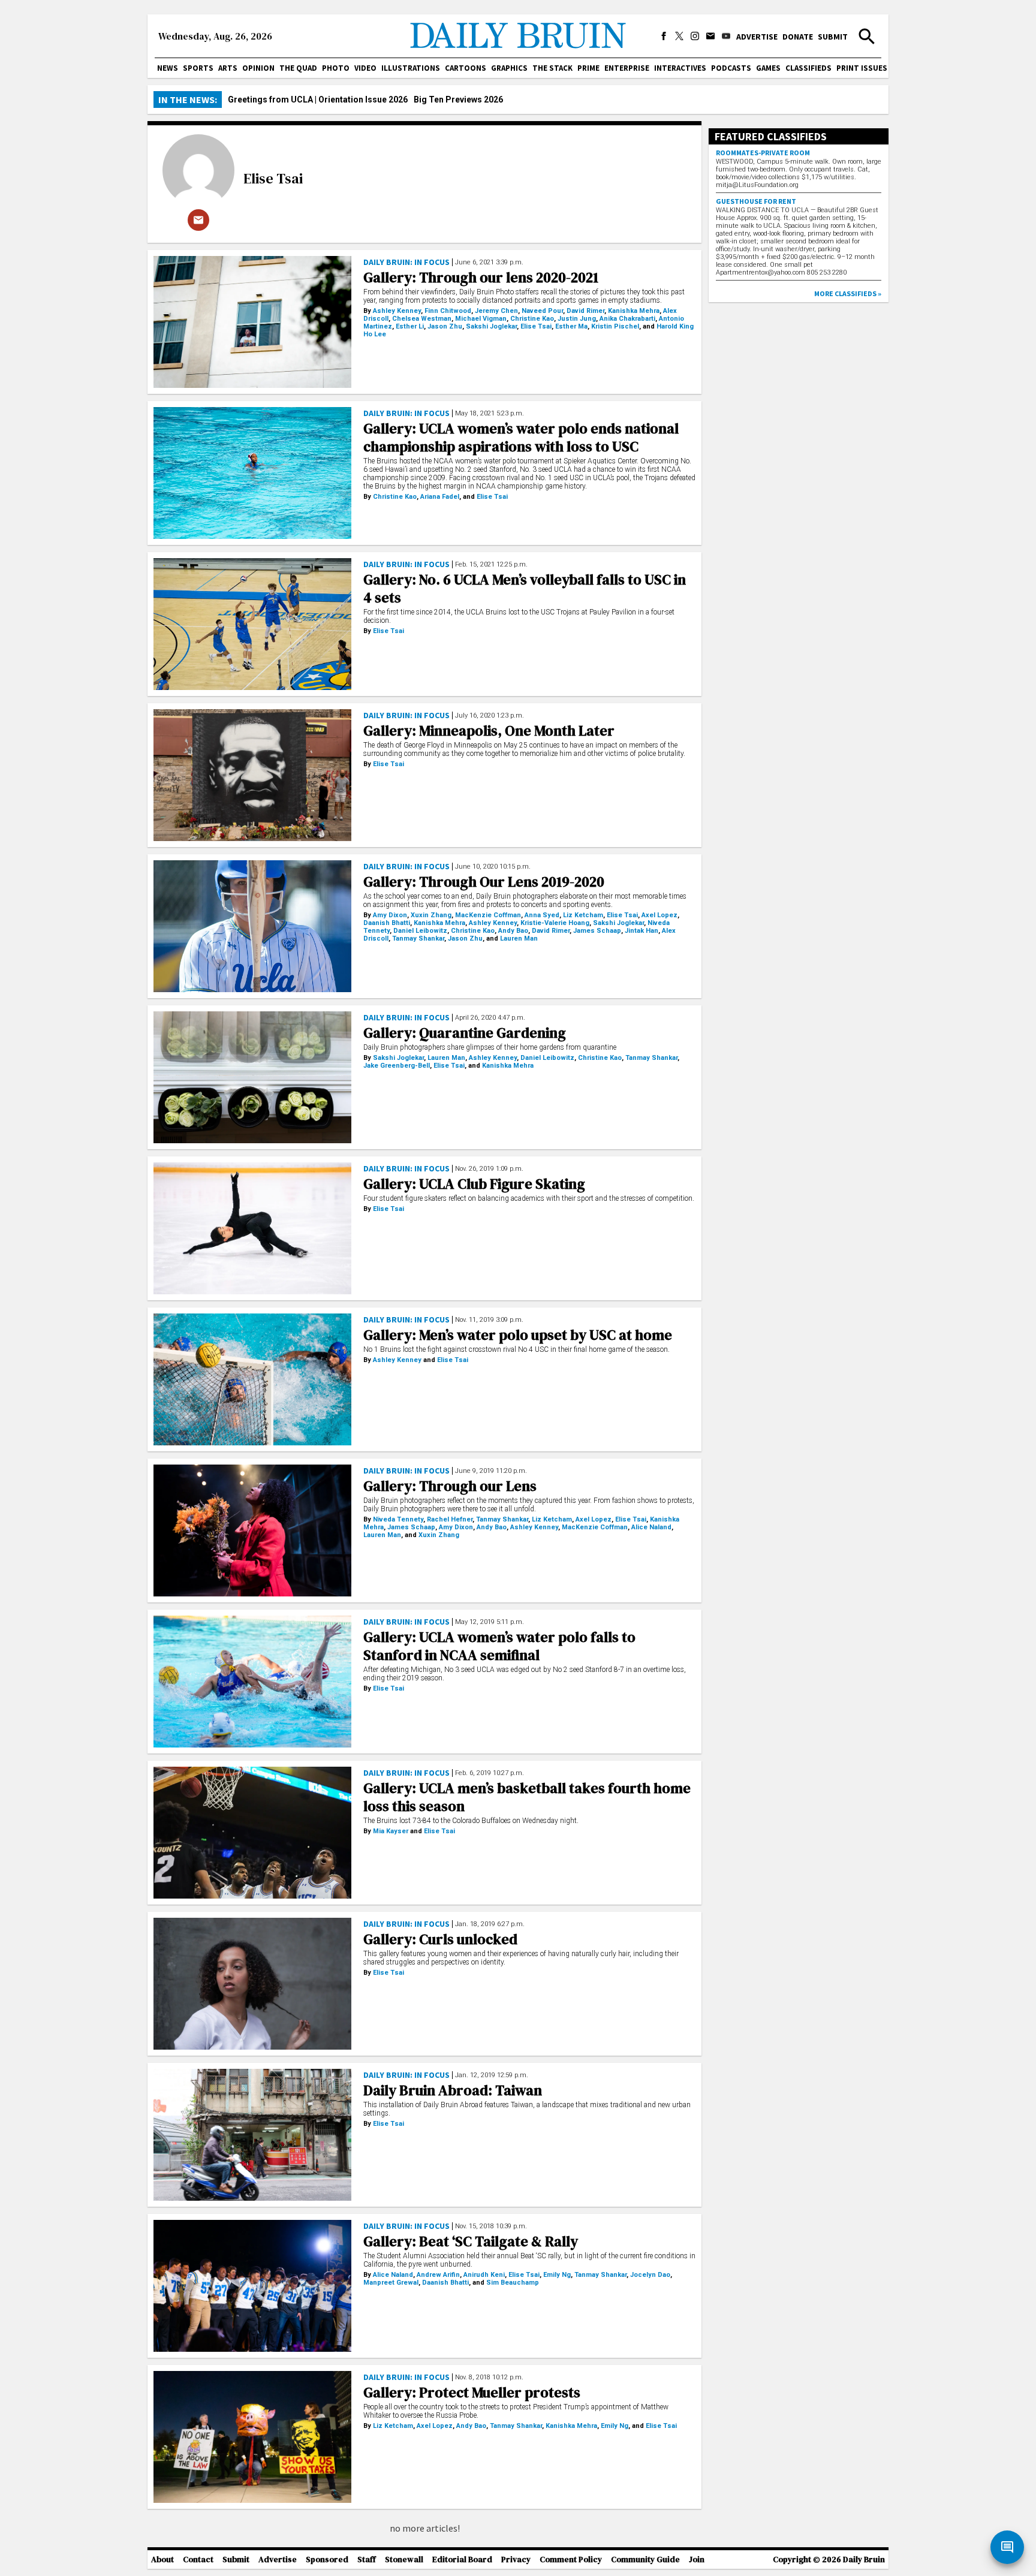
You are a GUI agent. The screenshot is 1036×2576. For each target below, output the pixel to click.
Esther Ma (571, 326)
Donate (798, 37)
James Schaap (597, 931)
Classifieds (808, 68)
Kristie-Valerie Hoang (555, 923)
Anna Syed (542, 915)
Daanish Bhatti (387, 923)
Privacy (516, 2560)
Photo (336, 68)
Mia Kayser (391, 1831)
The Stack (552, 68)
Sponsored (327, 2560)
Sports (198, 68)
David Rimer (585, 311)
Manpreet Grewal (391, 2283)
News (168, 68)
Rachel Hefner (450, 1519)
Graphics (509, 68)
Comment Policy (571, 2560)
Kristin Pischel (615, 326)
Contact (198, 2560)
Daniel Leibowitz (420, 931)
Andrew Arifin (438, 2275)
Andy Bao (513, 931)
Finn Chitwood (448, 311)
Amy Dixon (390, 915)
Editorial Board (462, 2560)
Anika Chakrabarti (627, 319)
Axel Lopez (659, 915)
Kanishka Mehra (634, 311)
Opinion (258, 68)
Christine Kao (532, 319)
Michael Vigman (481, 319)
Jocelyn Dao (650, 2275)
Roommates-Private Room (763, 153)
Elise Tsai (273, 178)
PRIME (588, 68)
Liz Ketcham (583, 915)
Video (365, 68)
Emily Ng (557, 2275)
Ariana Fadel (440, 497)
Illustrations (411, 68)
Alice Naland (651, 1527)
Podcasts (731, 68)
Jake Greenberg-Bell (397, 1066)
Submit (833, 37)
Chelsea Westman (422, 319)
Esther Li (410, 326)
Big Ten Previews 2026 (458, 100)
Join (697, 2560)
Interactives (680, 68)
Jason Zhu (445, 326)
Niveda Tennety (398, 1519)
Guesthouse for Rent (756, 201)
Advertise (757, 37)
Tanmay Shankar (418, 938)
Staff (367, 2560)
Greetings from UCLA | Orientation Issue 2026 (318, 100)
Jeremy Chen (496, 311)
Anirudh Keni (484, 2275)
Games (768, 68)
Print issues (862, 68)
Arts (228, 68)
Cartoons (466, 68)
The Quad (298, 68)
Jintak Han (642, 931)
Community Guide (645, 2560)
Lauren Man (519, 938)
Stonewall (404, 2560)
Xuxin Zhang (431, 915)
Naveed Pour (542, 311)
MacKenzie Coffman (488, 915)
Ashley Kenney (397, 311)
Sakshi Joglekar (491, 326)
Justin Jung (577, 319)
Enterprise (627, 68)
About (162, 2560)
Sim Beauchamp (513, 2283)
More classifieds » (848, 293)
